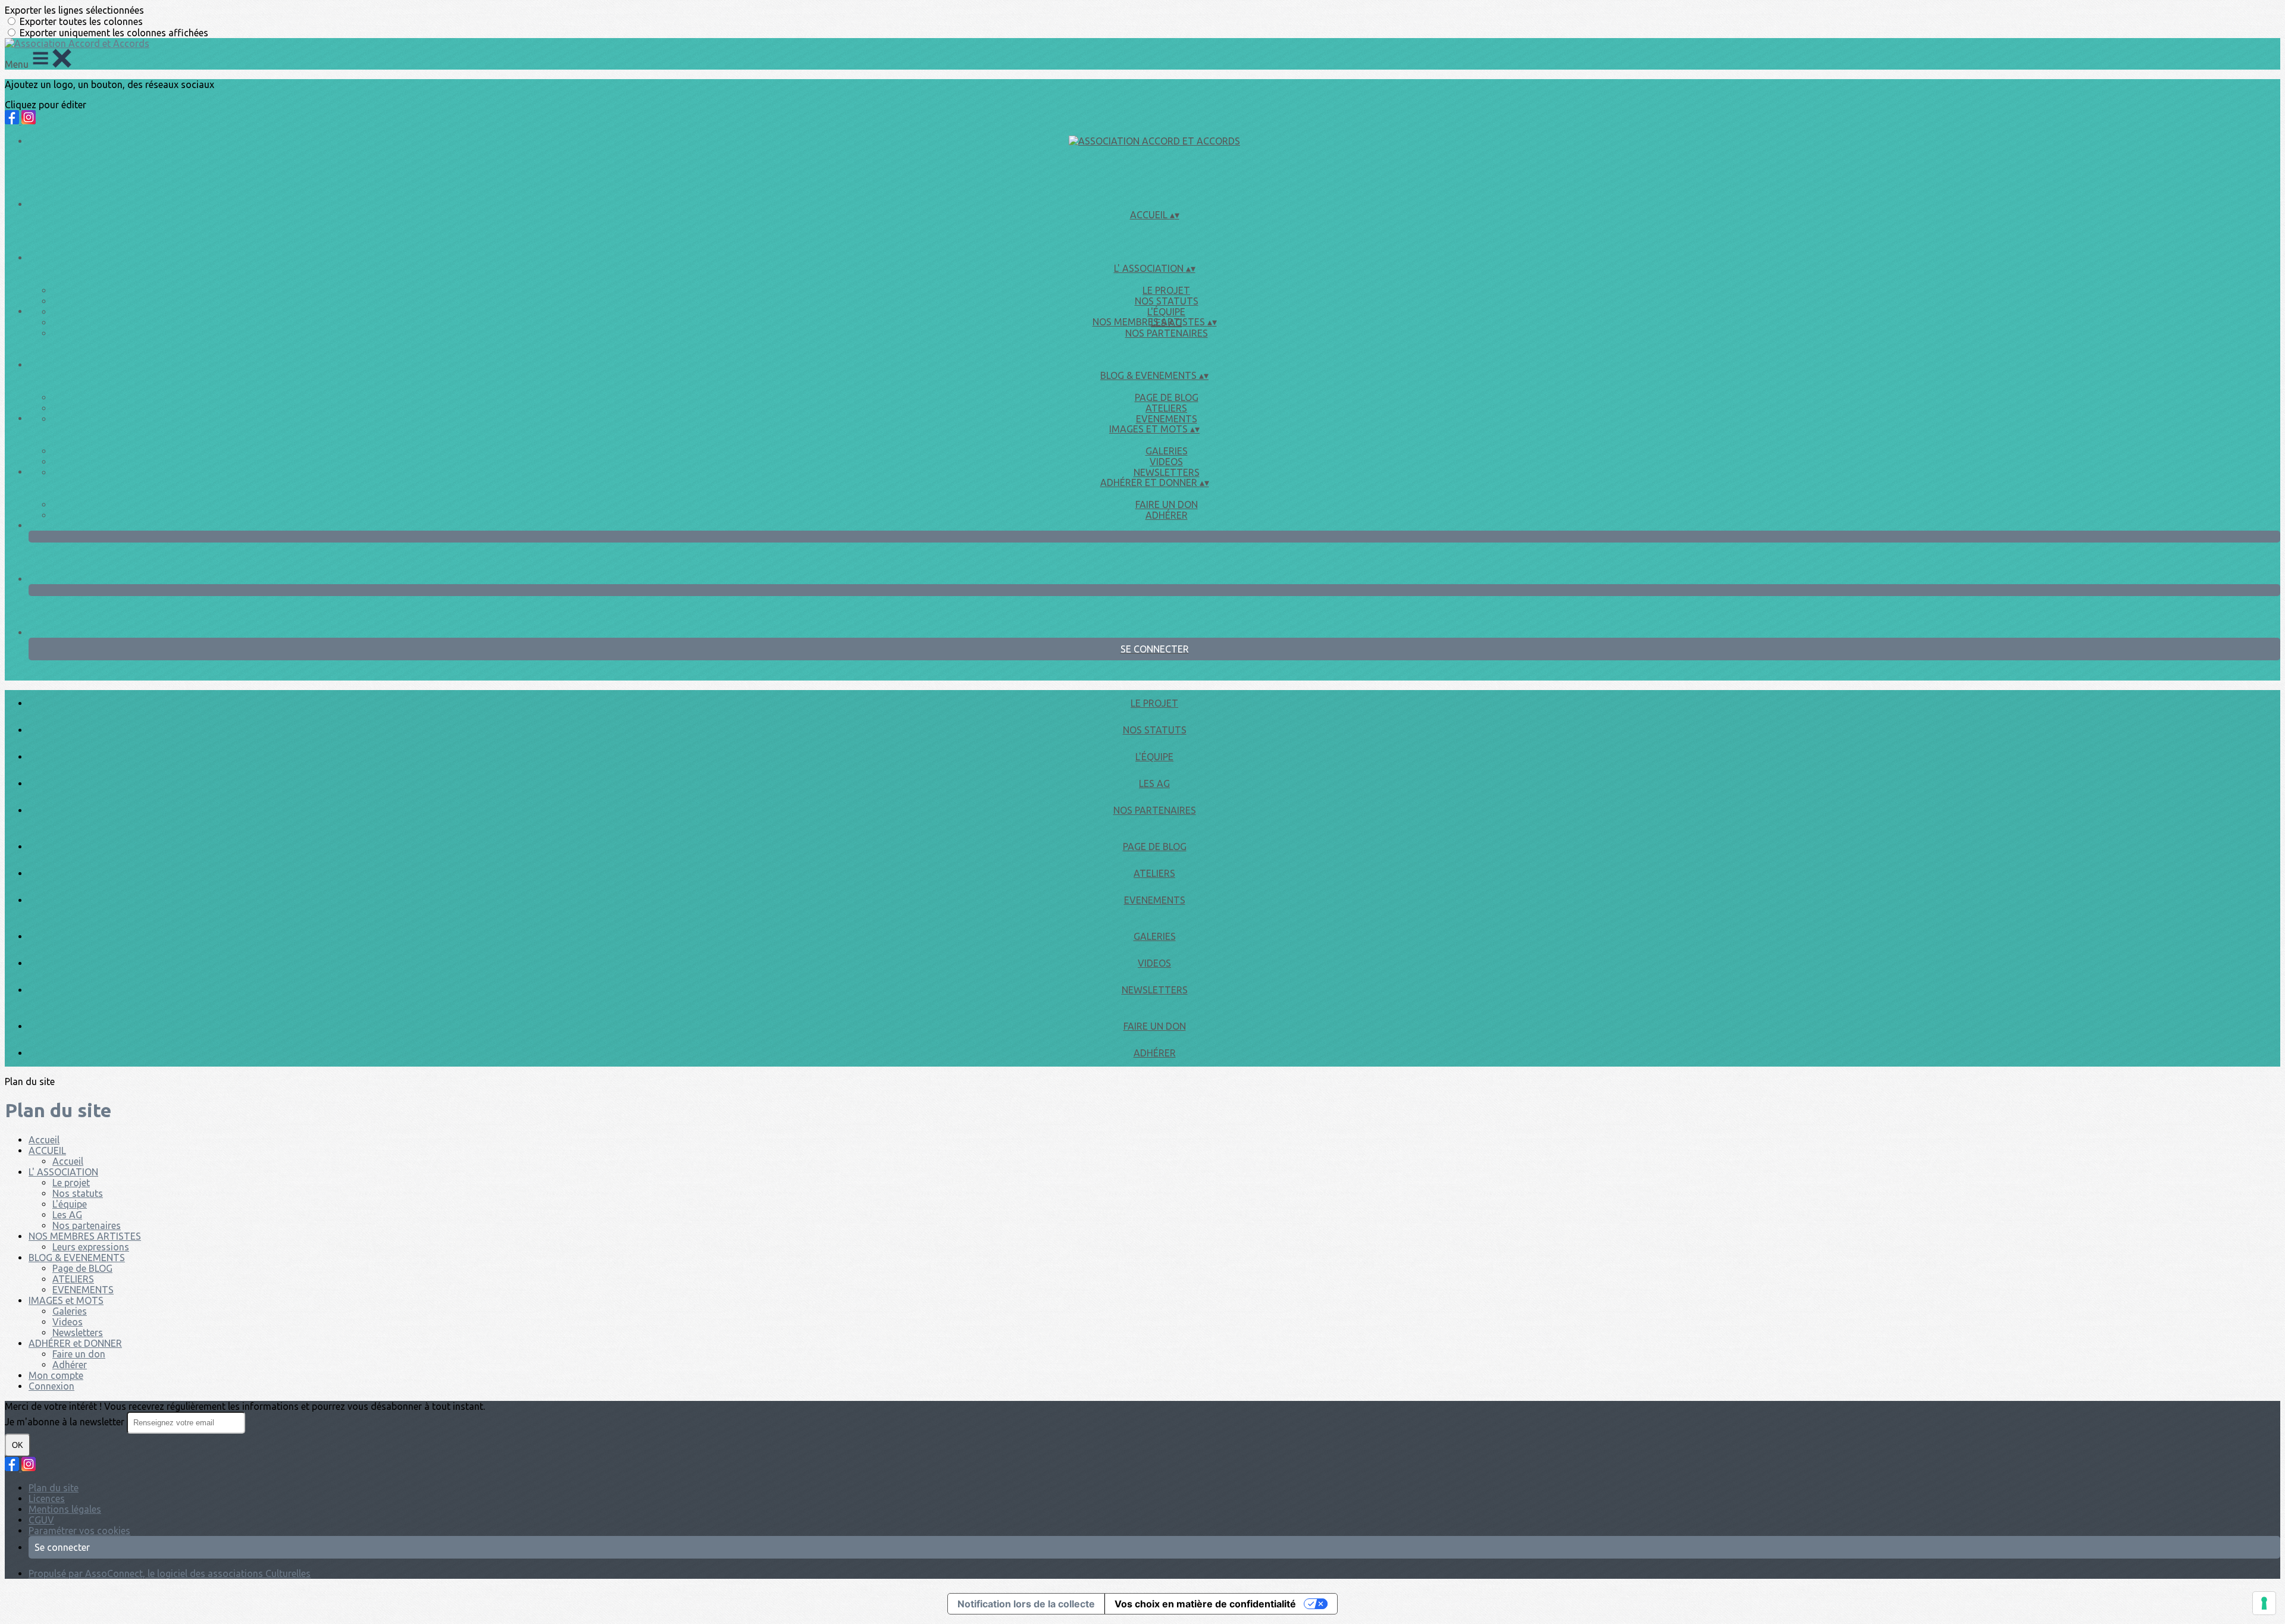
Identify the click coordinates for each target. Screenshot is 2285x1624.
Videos (1166, 462)
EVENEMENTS (1167, 419)
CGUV (41, 1520)
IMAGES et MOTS (66, 1300)
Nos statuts (1167, 301)
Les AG (1154, 783)
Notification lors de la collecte (1026, 1604)
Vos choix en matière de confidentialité (1205, 1604)
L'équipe (1166, 312)
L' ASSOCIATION (63, 1172)
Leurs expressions (91, 1247)
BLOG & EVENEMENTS (77, 1258)
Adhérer (1167, 515)
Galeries (1167, 451)
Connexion (51, 1386)
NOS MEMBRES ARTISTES (85, 1236)
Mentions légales (65, 1509)
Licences (47, 1498)
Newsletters (1167, 472)
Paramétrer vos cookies (79, 1531)
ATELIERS (1166, 408)
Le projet (1166, 290)
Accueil (44, 1140)
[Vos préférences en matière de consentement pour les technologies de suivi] (2264, 1603)
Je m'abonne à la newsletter (66, 1422)
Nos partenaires (1167, 333)
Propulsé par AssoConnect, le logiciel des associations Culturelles (170, 1573)
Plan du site (54, 1488)
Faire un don (1167, 504)
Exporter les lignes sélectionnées (74, 10)
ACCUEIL (47, 1150)
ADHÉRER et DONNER (75, 1343)
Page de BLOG (1167, 397)
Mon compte (56, 1375)
